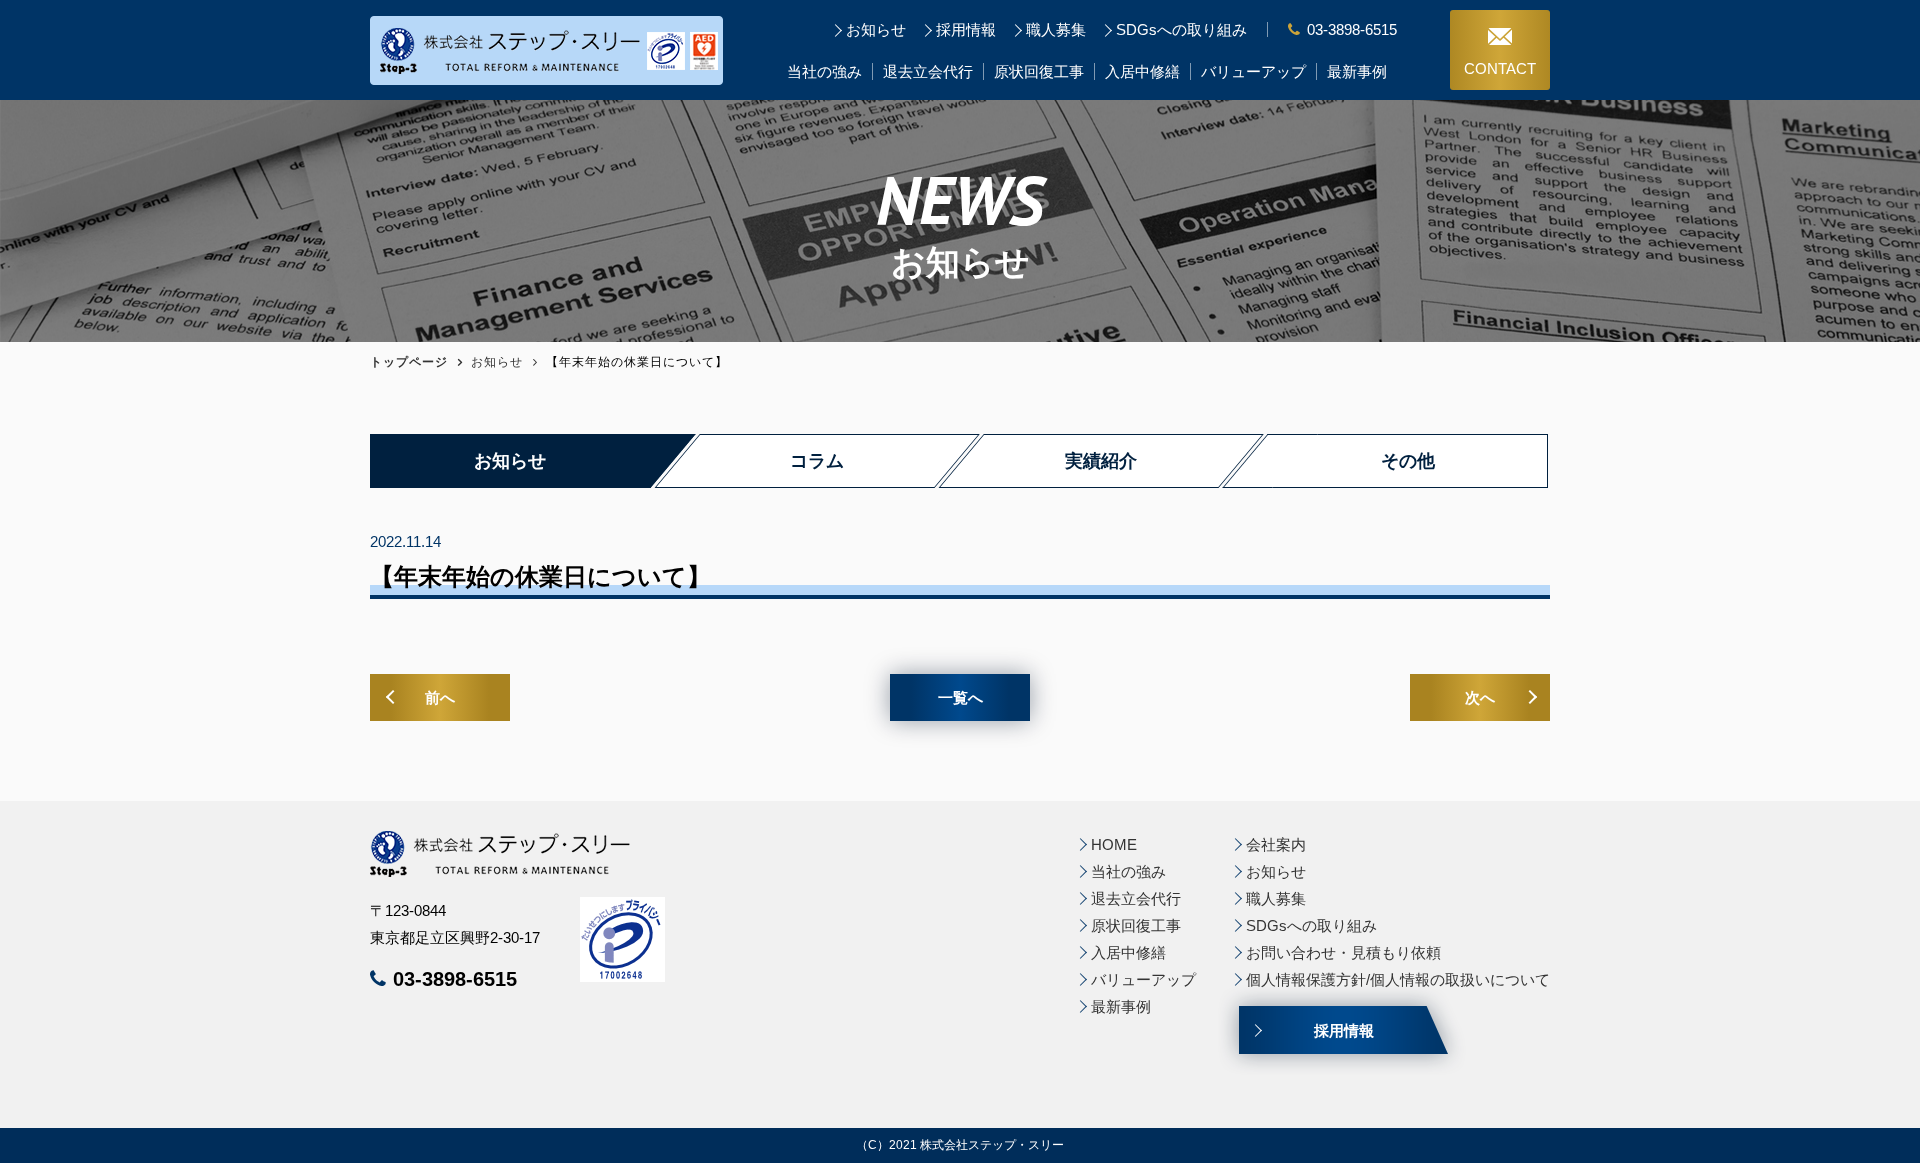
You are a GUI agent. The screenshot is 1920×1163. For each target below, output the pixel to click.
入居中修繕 (1142, 71)
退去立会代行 (928, 71)
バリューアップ (1253, 71)
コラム (817, 461)
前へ (440, 697)
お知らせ (876, 29)
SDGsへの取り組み (1181, 29)
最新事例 (1357, 71)
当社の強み (824, 71)
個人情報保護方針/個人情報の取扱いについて (1398, 979)
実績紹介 (1101, 461)
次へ (1480, 697)
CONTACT (1500, 68)
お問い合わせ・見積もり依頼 (1343, 952)
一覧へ (960, 697)
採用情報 (966, 29)
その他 (1408, 461)
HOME (1114, 844)
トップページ (409, 362)
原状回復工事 (1039, 71)
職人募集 (1056, 29)
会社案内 (1276, 844)
